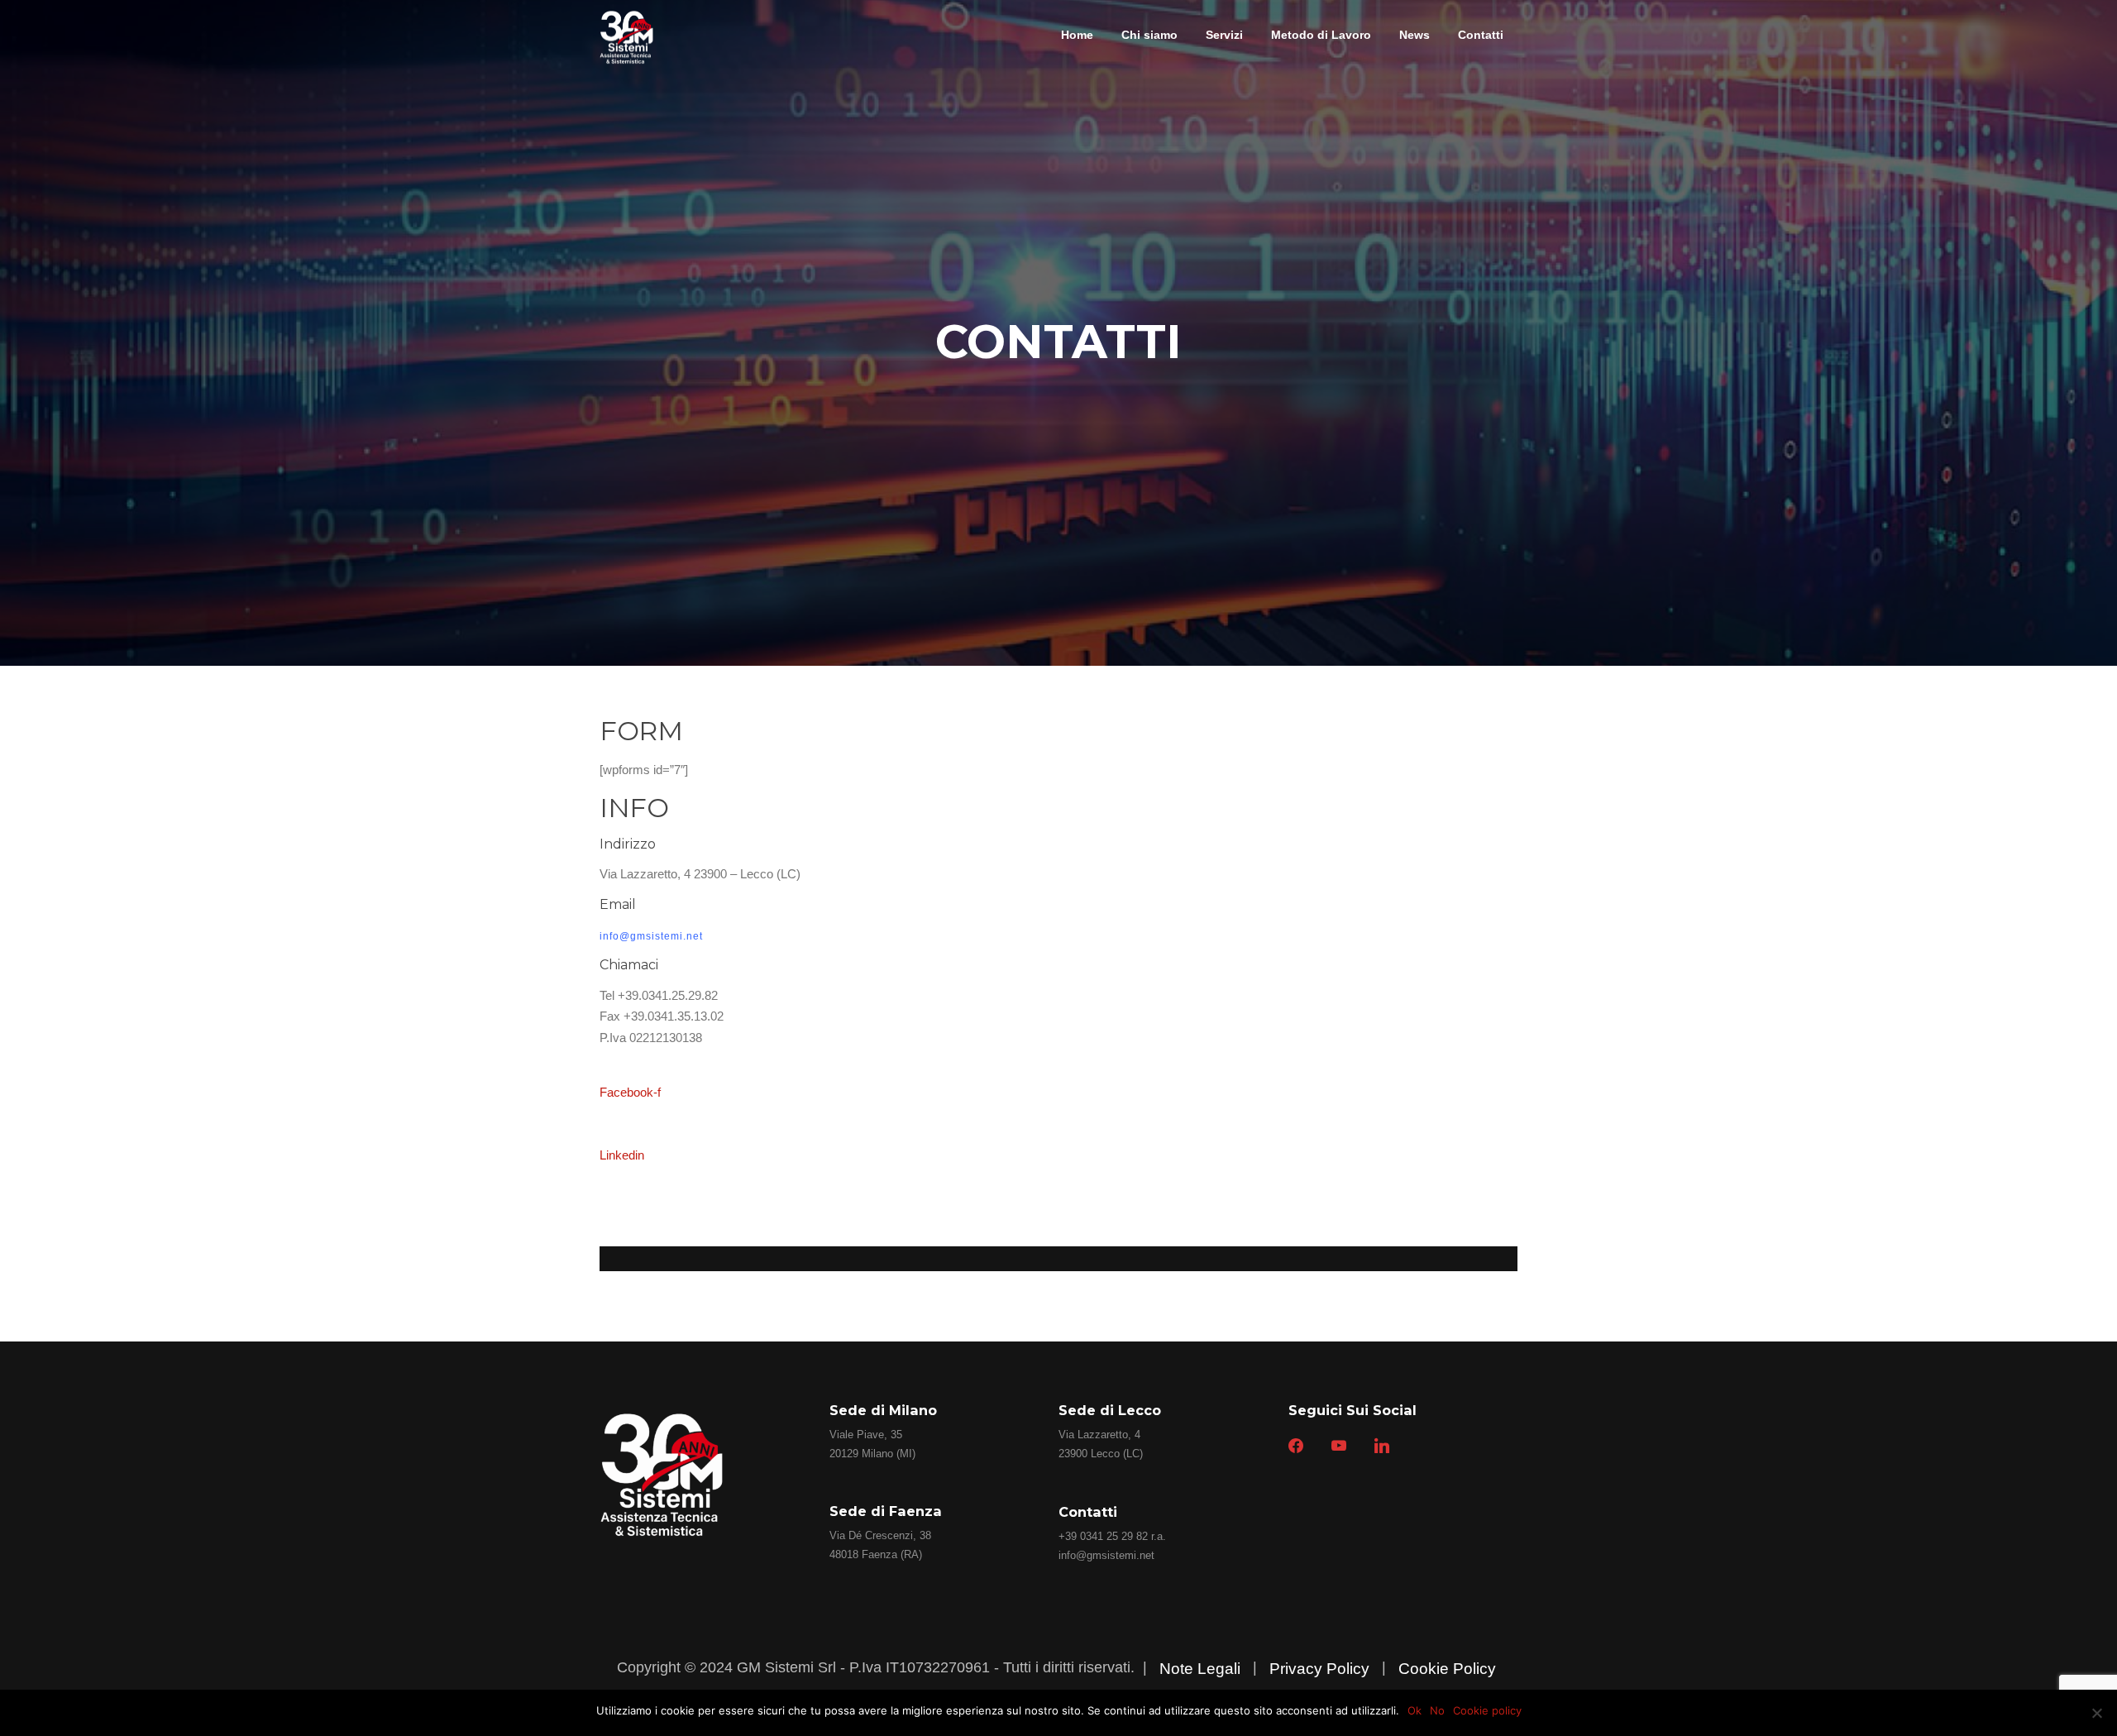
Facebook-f (630, 1092)
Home (1077, 35)
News (1415, 35)
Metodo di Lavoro (1321, 35)
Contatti (1481, 35)
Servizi (1224, 35)
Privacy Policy (1319, 1669)
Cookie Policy (1447, 1669)
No (1437, 1710)
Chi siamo (1149, 35)
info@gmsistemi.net (1106, 1555)
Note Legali (1200, 1669)
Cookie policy (1487, 1710)
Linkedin (622, 1155)
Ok (1415, 1710)
